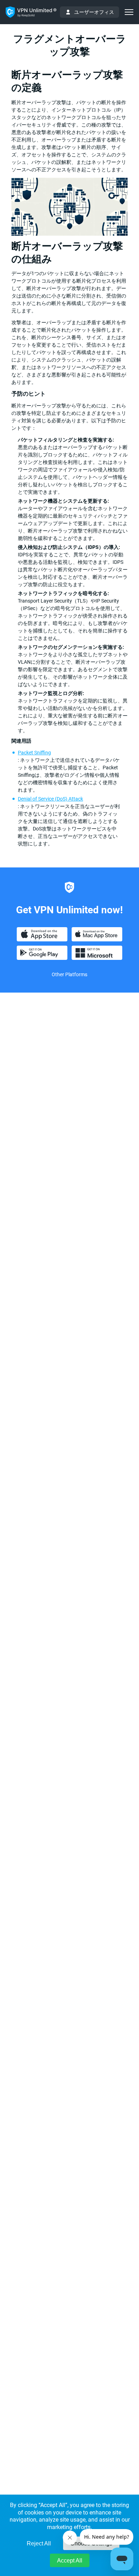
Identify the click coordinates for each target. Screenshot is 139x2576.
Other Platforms (69, 974)
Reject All (39, 2543)
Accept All (70, 2561)
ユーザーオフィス (94, 12)
